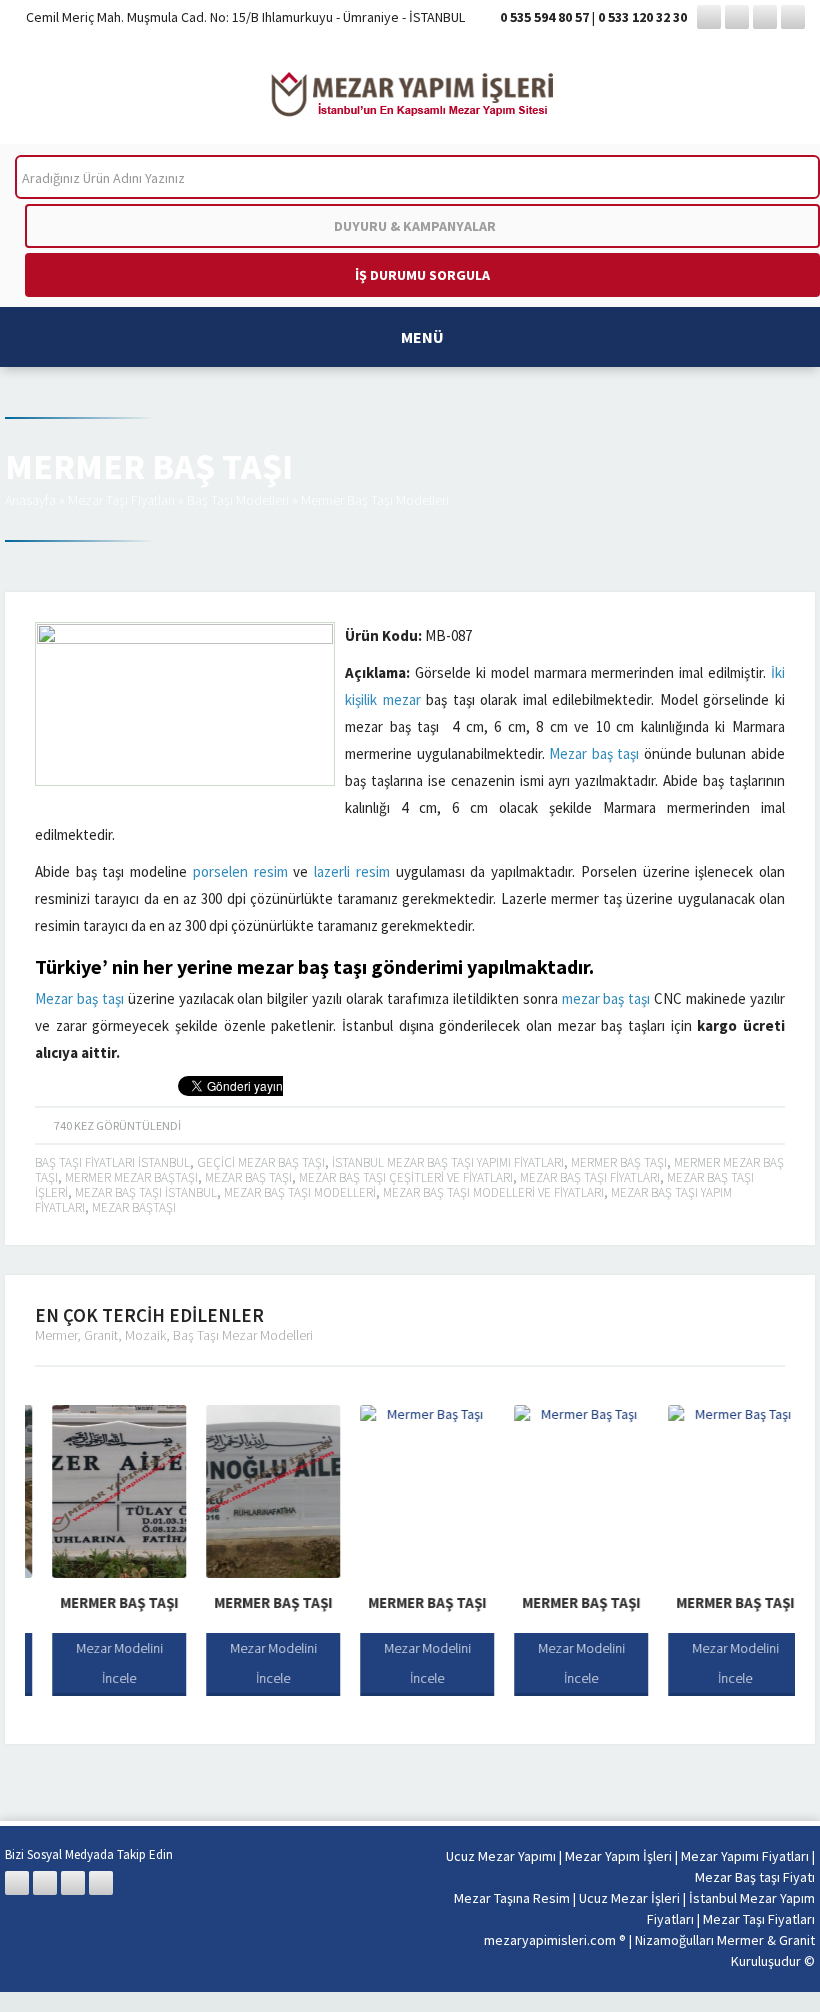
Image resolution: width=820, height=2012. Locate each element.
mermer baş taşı (619, 1162)
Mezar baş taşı (594, 753)
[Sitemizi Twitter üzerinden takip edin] (737, 17)
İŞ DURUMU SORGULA (422, 275)
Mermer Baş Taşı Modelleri (375, 500)
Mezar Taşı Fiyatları (121, 500)
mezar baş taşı (302, 966)
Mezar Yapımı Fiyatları (745, 1856)
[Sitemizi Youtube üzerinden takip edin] (793, 17)
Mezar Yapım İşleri (618, 1856)
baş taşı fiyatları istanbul (112, 1162)
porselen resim (240, 871)
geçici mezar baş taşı (261, 1162)
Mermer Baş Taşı (102, 1602)
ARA (788, 177)
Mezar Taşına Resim (512, 1898)
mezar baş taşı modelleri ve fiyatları (493, 1192)
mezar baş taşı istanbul (146, 1192)
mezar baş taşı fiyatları (590, 1177)
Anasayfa (30, 500)
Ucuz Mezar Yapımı (501, 1856)
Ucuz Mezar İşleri (629, 1898)
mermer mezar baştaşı (131, 1177)
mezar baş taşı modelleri (300, 1192)
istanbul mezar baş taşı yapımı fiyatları (448, 1162)
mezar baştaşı (134, 1207)
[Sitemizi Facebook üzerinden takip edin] (709, 17)
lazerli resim (352, 871)
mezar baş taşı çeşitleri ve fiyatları (406, 1177)
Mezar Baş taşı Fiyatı (755, 1877)
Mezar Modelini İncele (102, 1663)
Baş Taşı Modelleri (238, 500)
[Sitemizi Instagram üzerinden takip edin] (765, 17)
